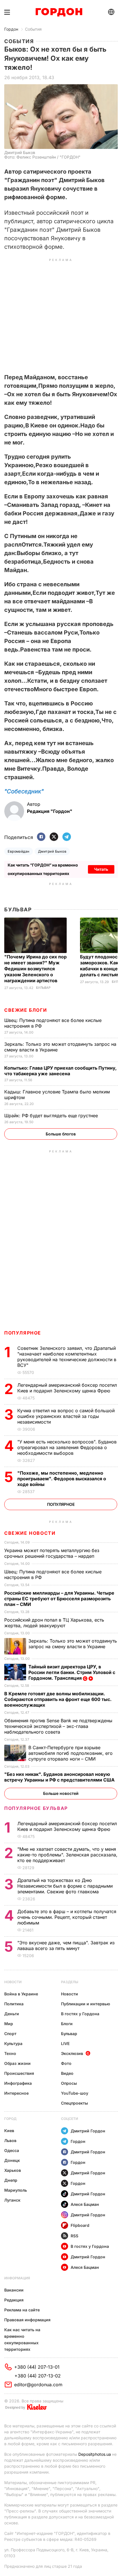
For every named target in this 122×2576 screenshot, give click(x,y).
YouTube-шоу (75, 2093)
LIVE (65, 2043)
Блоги (67, 2024)
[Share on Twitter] (54, 837)
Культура (13, 2043)
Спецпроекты (74, 2103)
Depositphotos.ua (95, 2454)
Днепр (11, 2180)
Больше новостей (61, 1793)
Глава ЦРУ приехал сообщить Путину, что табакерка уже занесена (60, 1071)
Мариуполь (16, 2190)
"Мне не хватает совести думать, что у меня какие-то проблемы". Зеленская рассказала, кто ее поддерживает (67, 1855)
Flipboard (80, 2225)
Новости (13, 1982)
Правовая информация (27, 2320)
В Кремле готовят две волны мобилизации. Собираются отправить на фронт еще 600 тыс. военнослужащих (58, 1699)
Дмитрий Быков (52, 851)
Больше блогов (61, 1134)
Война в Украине (21, 1994)
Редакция (14, 2300)
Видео (67, 2073)
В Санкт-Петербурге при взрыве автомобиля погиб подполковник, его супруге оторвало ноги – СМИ (71, 1753)
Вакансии (14, 2290)
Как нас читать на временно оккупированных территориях (22, 2339)
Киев (9, 2131)
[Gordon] (59, 12)
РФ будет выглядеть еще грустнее (52, 1116)
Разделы (70, 1982)
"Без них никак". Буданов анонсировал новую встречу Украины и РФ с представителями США (60, 1777)
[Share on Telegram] (67, 837)
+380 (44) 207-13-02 (38, 2376)
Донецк (12, 2160)
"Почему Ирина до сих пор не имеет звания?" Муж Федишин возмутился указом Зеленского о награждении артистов (35, 969)
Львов (10, 2140)
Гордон (11, 29)
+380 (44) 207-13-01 (37, 2367)
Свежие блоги (26, 1010)
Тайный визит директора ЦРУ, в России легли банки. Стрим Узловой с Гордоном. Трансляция (72, 1672)
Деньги (12, 2014)
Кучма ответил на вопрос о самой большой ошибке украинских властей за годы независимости (66, 1416)
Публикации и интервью (86, 2004)
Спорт (10, 2034)
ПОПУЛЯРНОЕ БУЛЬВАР (36, 1808)
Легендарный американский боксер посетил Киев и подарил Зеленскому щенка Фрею (67, 1388)
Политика (14, 2004)
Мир (9, 2024)
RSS (74, 2236)
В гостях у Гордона (80, 2014)
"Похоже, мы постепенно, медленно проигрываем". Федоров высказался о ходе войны (62, 1479)
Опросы (69, 2083)
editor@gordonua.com (38, 2385)
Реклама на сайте (22, 2310)
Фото (66, 2063)
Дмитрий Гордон (88, 2131)
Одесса (12, 2150)
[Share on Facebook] (41, 837)
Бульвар (18, 909)
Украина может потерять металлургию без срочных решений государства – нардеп (52, 1553)
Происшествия (19, 2073)
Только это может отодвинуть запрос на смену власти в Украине (73, 1644)
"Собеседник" (24, 791)
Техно (10, 2053)
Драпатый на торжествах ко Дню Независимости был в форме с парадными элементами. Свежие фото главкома (65, 1886)
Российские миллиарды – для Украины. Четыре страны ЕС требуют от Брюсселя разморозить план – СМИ (59, 1599)
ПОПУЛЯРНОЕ (23, 1333)
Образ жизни (17, 2063)
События (33, 29)
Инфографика (18, 2083)
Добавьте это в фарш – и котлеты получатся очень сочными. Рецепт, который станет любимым (67, 1917)
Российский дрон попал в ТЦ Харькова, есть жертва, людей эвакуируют (54, 1623)
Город (10, 2119)
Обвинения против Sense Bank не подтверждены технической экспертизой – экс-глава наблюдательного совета (58, 1726)
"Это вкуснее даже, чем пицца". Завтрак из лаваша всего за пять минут (66, 1945)
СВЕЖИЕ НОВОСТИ (30, 1533)
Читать (101, 869)
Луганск (12, 2200)
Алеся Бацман (85, 2204)
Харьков (13, 2170)
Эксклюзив (72, 2053)
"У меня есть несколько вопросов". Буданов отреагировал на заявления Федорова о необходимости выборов (67, 1447)
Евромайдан (19, 851)
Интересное (16, 2093)
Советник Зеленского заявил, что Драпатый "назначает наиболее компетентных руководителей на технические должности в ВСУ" (67, 1357)
